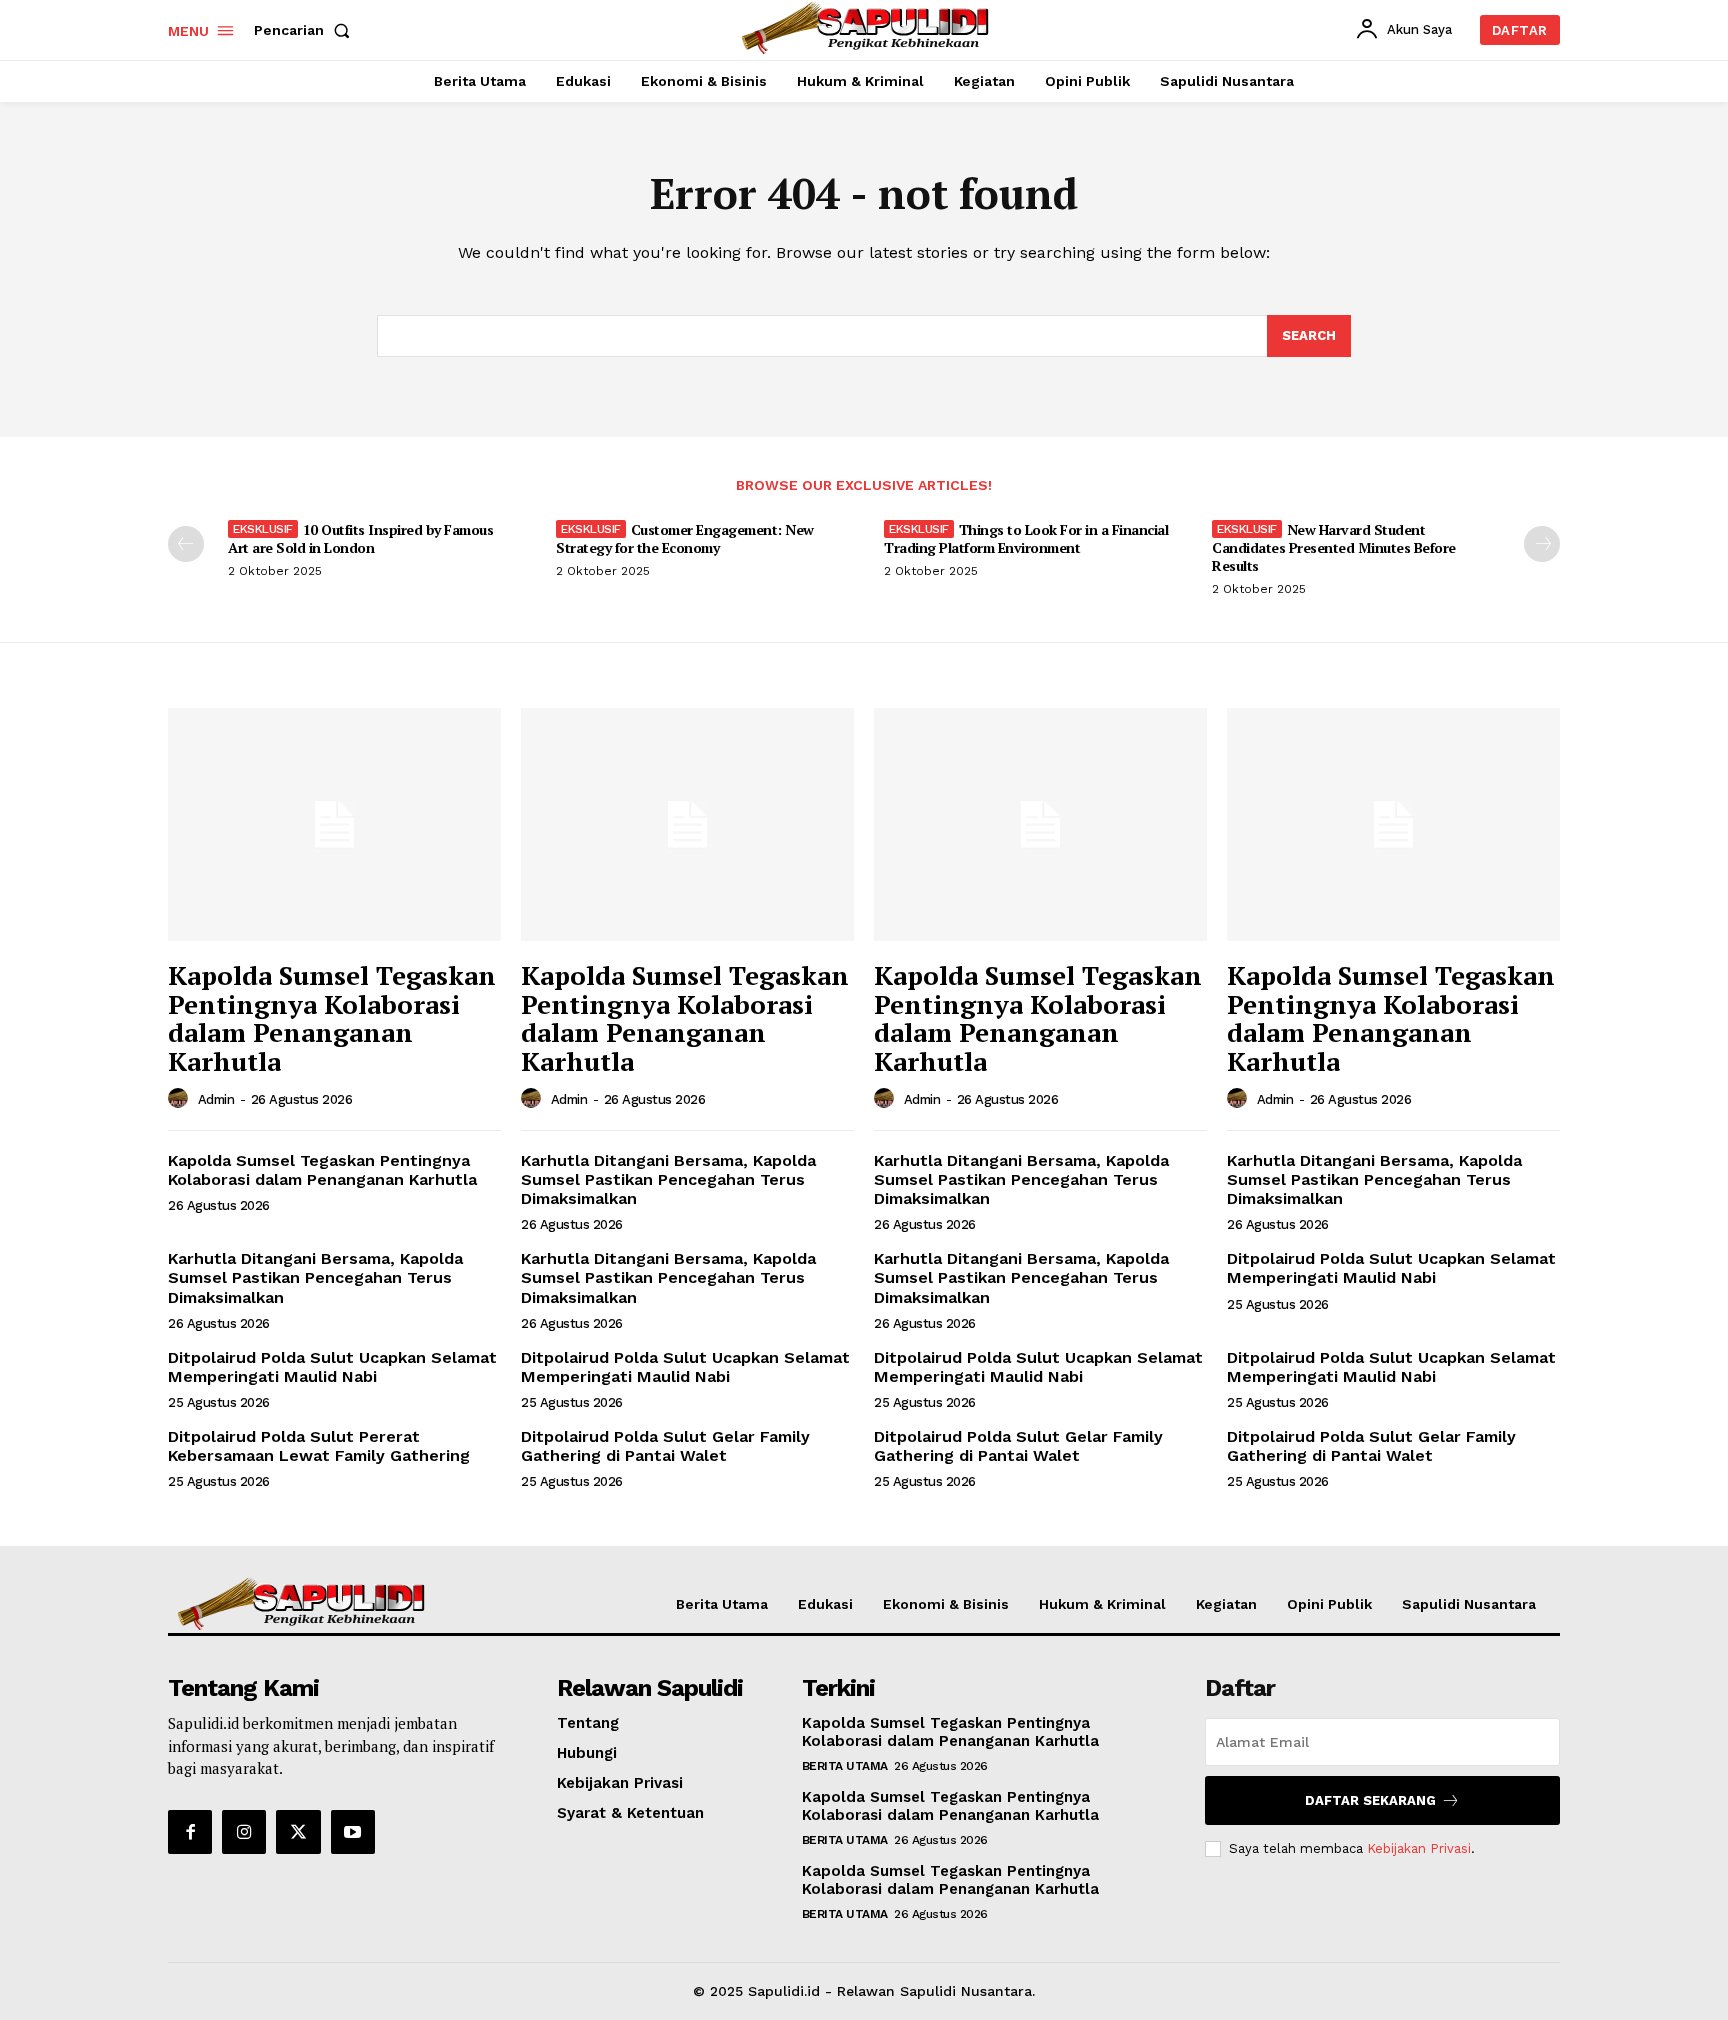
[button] (306, 30)
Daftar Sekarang (1370, 1800)
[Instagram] (244, 1832)
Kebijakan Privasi (1419, 1848)
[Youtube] (353, 1832)
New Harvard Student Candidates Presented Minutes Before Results (1334, 547)
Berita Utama (845, 1766)
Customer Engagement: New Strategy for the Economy (685, 538)
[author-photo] (181, 1099)
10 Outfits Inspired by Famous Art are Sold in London (360, 538)
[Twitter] (298, 1832)
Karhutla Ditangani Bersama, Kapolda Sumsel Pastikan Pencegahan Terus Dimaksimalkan (668, 1179)
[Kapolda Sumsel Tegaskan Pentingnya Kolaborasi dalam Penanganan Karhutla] (334, 824)
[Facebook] (190, 1832)
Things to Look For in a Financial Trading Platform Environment (1026, 538)
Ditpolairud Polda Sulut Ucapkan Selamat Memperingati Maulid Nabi (1391, 1268)
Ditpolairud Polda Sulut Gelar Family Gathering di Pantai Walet (665, 1446)
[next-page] (1542, 544)
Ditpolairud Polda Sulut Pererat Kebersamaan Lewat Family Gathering (319, 1446)
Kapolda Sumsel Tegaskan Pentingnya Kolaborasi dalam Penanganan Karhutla (332, 1018)
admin (216, 1099)
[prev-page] (186, 544)
